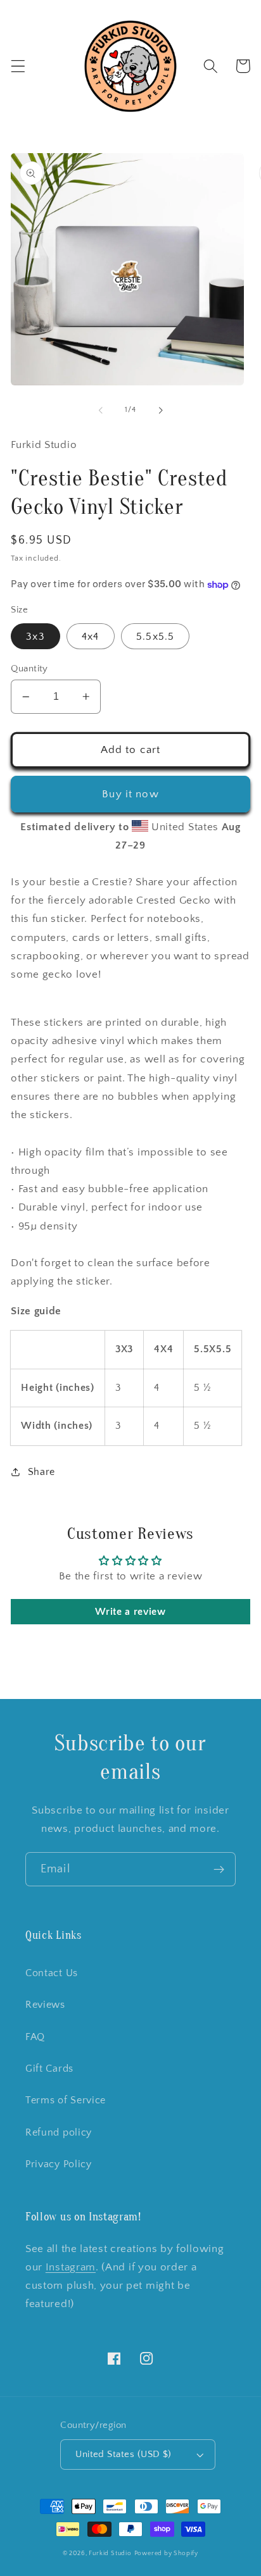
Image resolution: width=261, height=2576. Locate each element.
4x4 (90, 637)
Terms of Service (66, 2100)
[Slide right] (160, 410)
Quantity (29, 669)
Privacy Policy (59, 2164)
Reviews (45, 2005)
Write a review (130, 1612)
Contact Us (52, 1973)
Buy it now (130, 794)
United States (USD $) (124, 2454)
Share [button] (41, 1472)
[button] (18, 66)
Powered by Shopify (167, 2553)
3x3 (35, 637)
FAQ (35, 2037)
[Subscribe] (219, 1869)
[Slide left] (101, 410)
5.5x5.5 (155, 637)
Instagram (71, 2267)
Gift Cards (49, 2069)
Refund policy (59, 2132)
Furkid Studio (110, 2553)
